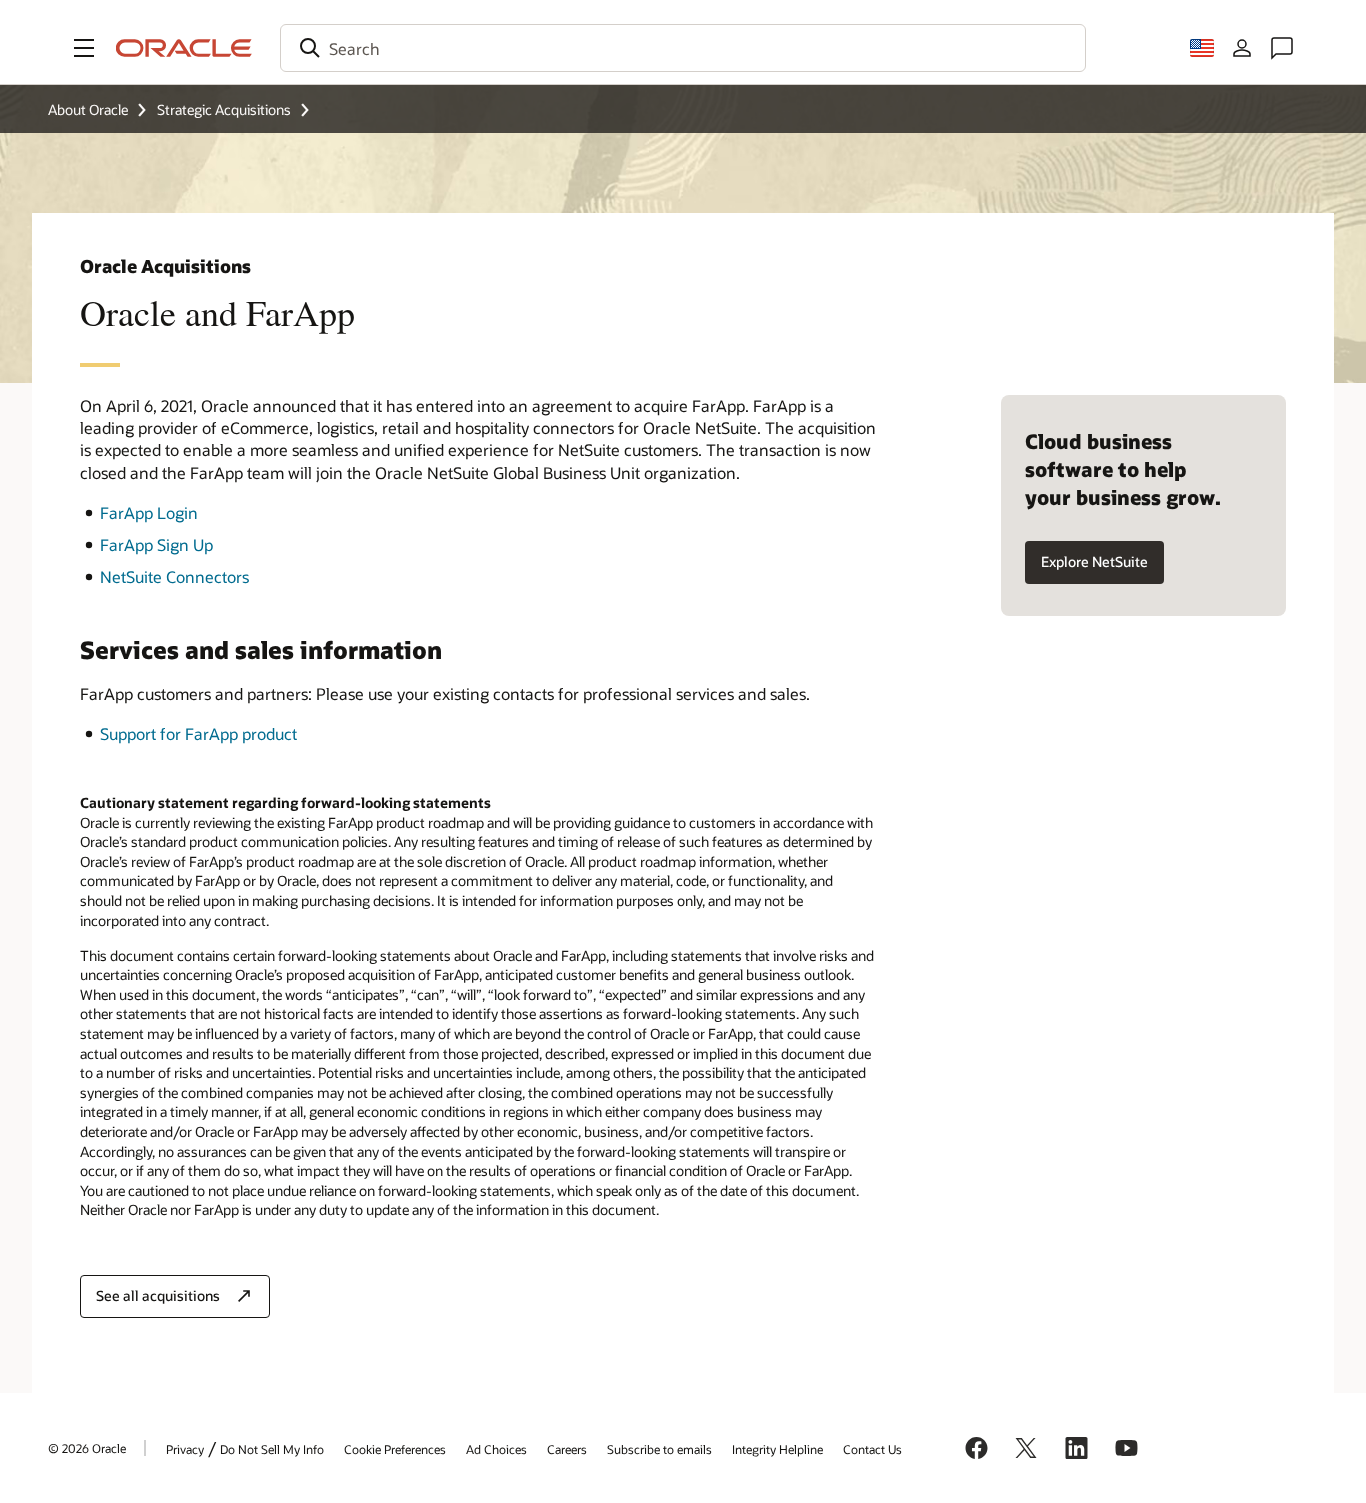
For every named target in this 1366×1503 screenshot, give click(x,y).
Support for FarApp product (198, 733)
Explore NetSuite (1094, 561)
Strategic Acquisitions (224, 109)
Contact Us (872, 1449)
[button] (84, 48)
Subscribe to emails (659, 1449)
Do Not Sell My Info (272, 1449)
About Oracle (88, 109)
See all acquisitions (158, 1295)
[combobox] (683, 48)
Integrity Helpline (777, 1449)
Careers (567, 1449)
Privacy (185, 1449)
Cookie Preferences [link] (395, 1449)
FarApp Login (149, 512)
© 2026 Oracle (87, 1448)
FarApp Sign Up (156, 544)
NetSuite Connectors (174, 576)
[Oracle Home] (184, 48)
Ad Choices (496, 1449)
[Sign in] (1242, 48)
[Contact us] (1282, 48)
